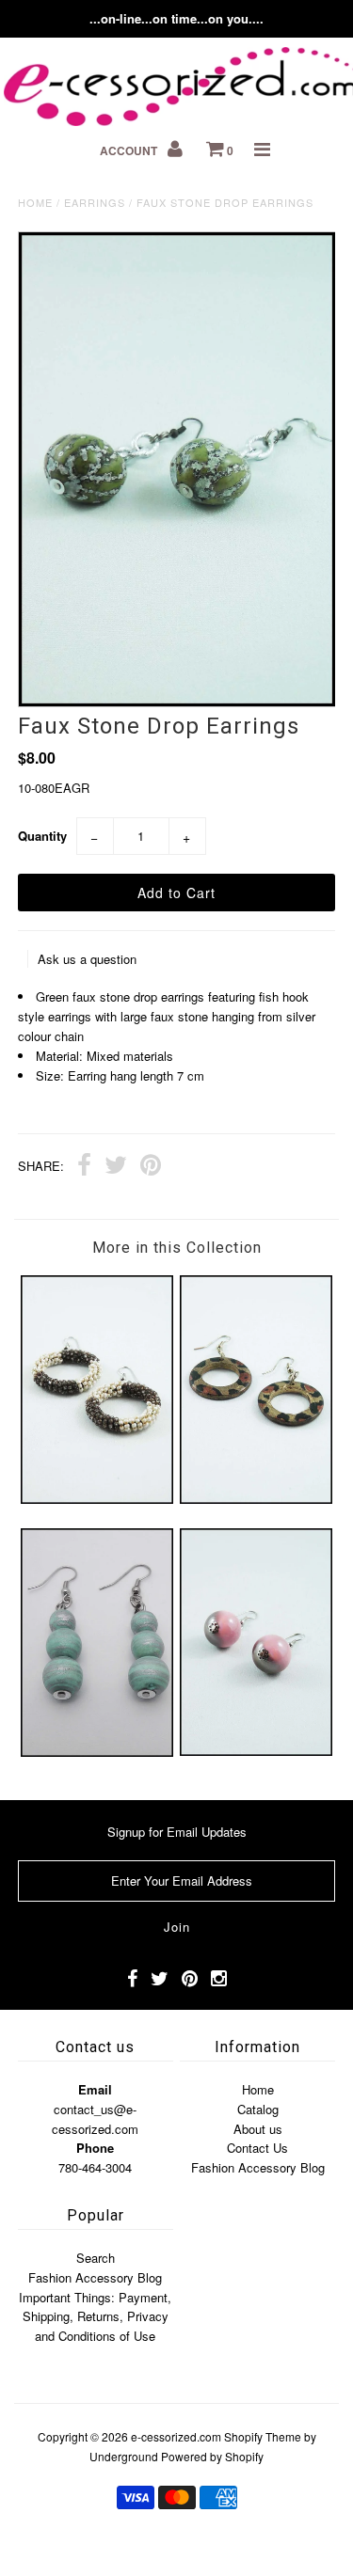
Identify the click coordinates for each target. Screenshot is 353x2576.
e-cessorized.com (176, 2436)
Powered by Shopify (212, 2456)
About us (258, 2129)
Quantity (42, 836)
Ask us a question (87, 959)
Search (96, 2258)
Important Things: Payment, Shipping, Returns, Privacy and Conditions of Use (95, 2317)
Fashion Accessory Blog (258, 2167)
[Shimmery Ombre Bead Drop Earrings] (256, 1751)
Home (35, 202)
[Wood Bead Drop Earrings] (97, 1752)
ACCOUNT (130, 150)
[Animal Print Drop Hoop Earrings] (256, 1499)
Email (95, 2089)
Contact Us (257, 2148)
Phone (95, 2148)
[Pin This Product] (151, 1167)
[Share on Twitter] (116, 1167)
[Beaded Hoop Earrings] (97, 1499)
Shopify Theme (263, 2436)
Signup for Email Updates (177, 1832)
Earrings (95, 202)
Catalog (258, 2109)
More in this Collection (177, 1248)
